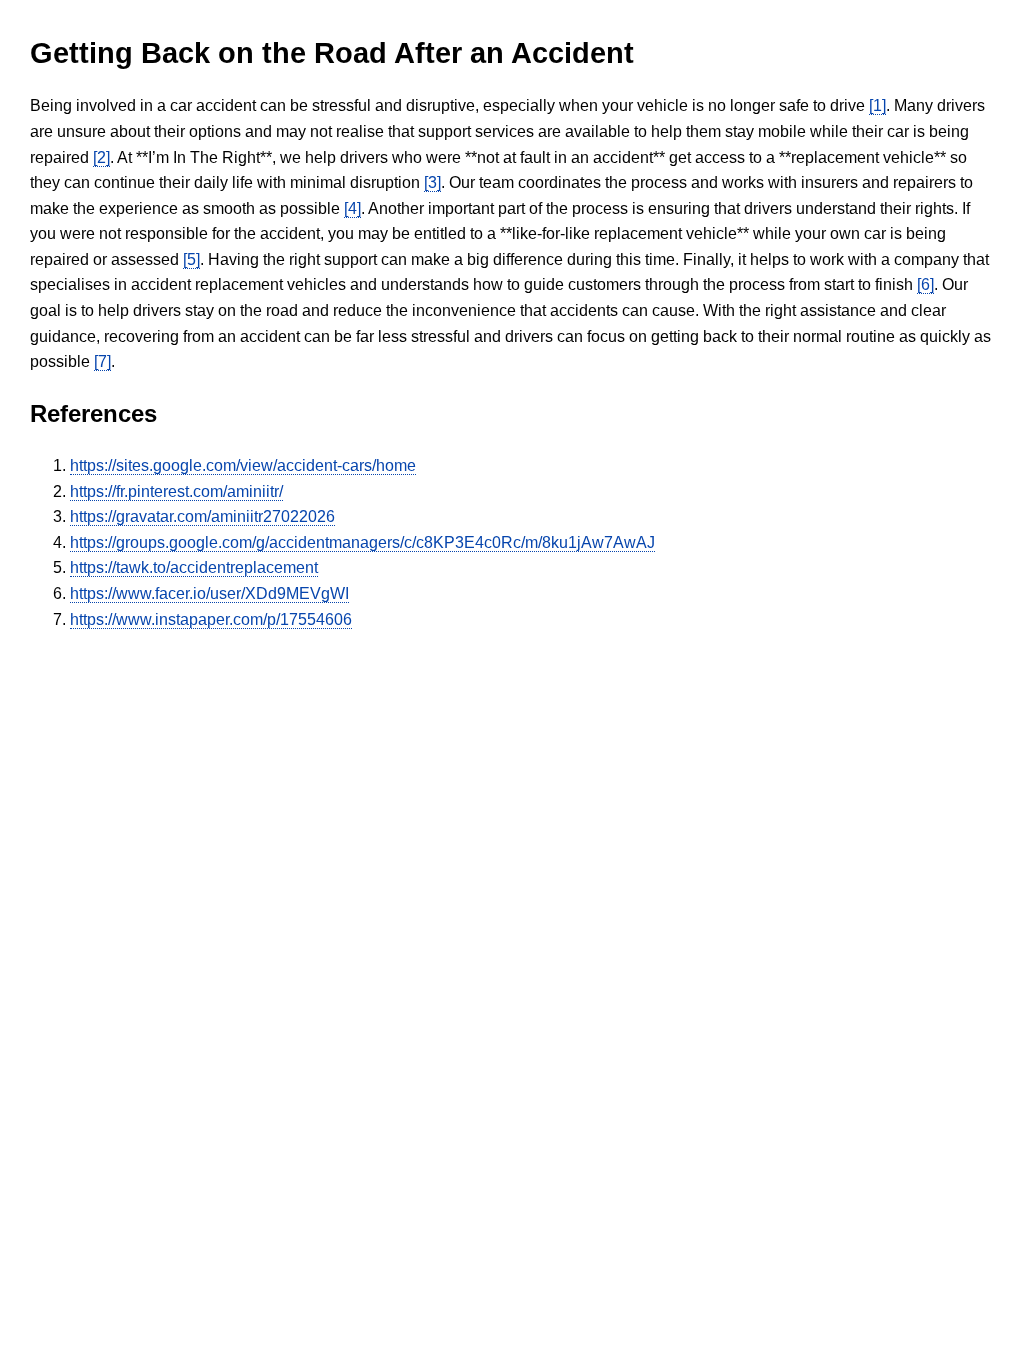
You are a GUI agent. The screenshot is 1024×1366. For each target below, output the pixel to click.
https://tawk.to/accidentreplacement (194, 567)
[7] (102, 361)
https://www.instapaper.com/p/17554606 (211, 619)
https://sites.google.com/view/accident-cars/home (243, 465)
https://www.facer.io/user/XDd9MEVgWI (209, 593)
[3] (432, 182)
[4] (352, 208)
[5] (191, 259)
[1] (877, 105)
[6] (925, 284)
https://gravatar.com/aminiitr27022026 (202, 516)
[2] (101, 157)
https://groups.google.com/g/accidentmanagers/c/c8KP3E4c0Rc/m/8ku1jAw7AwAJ (362, 542)
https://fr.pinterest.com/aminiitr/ (176, 491)
